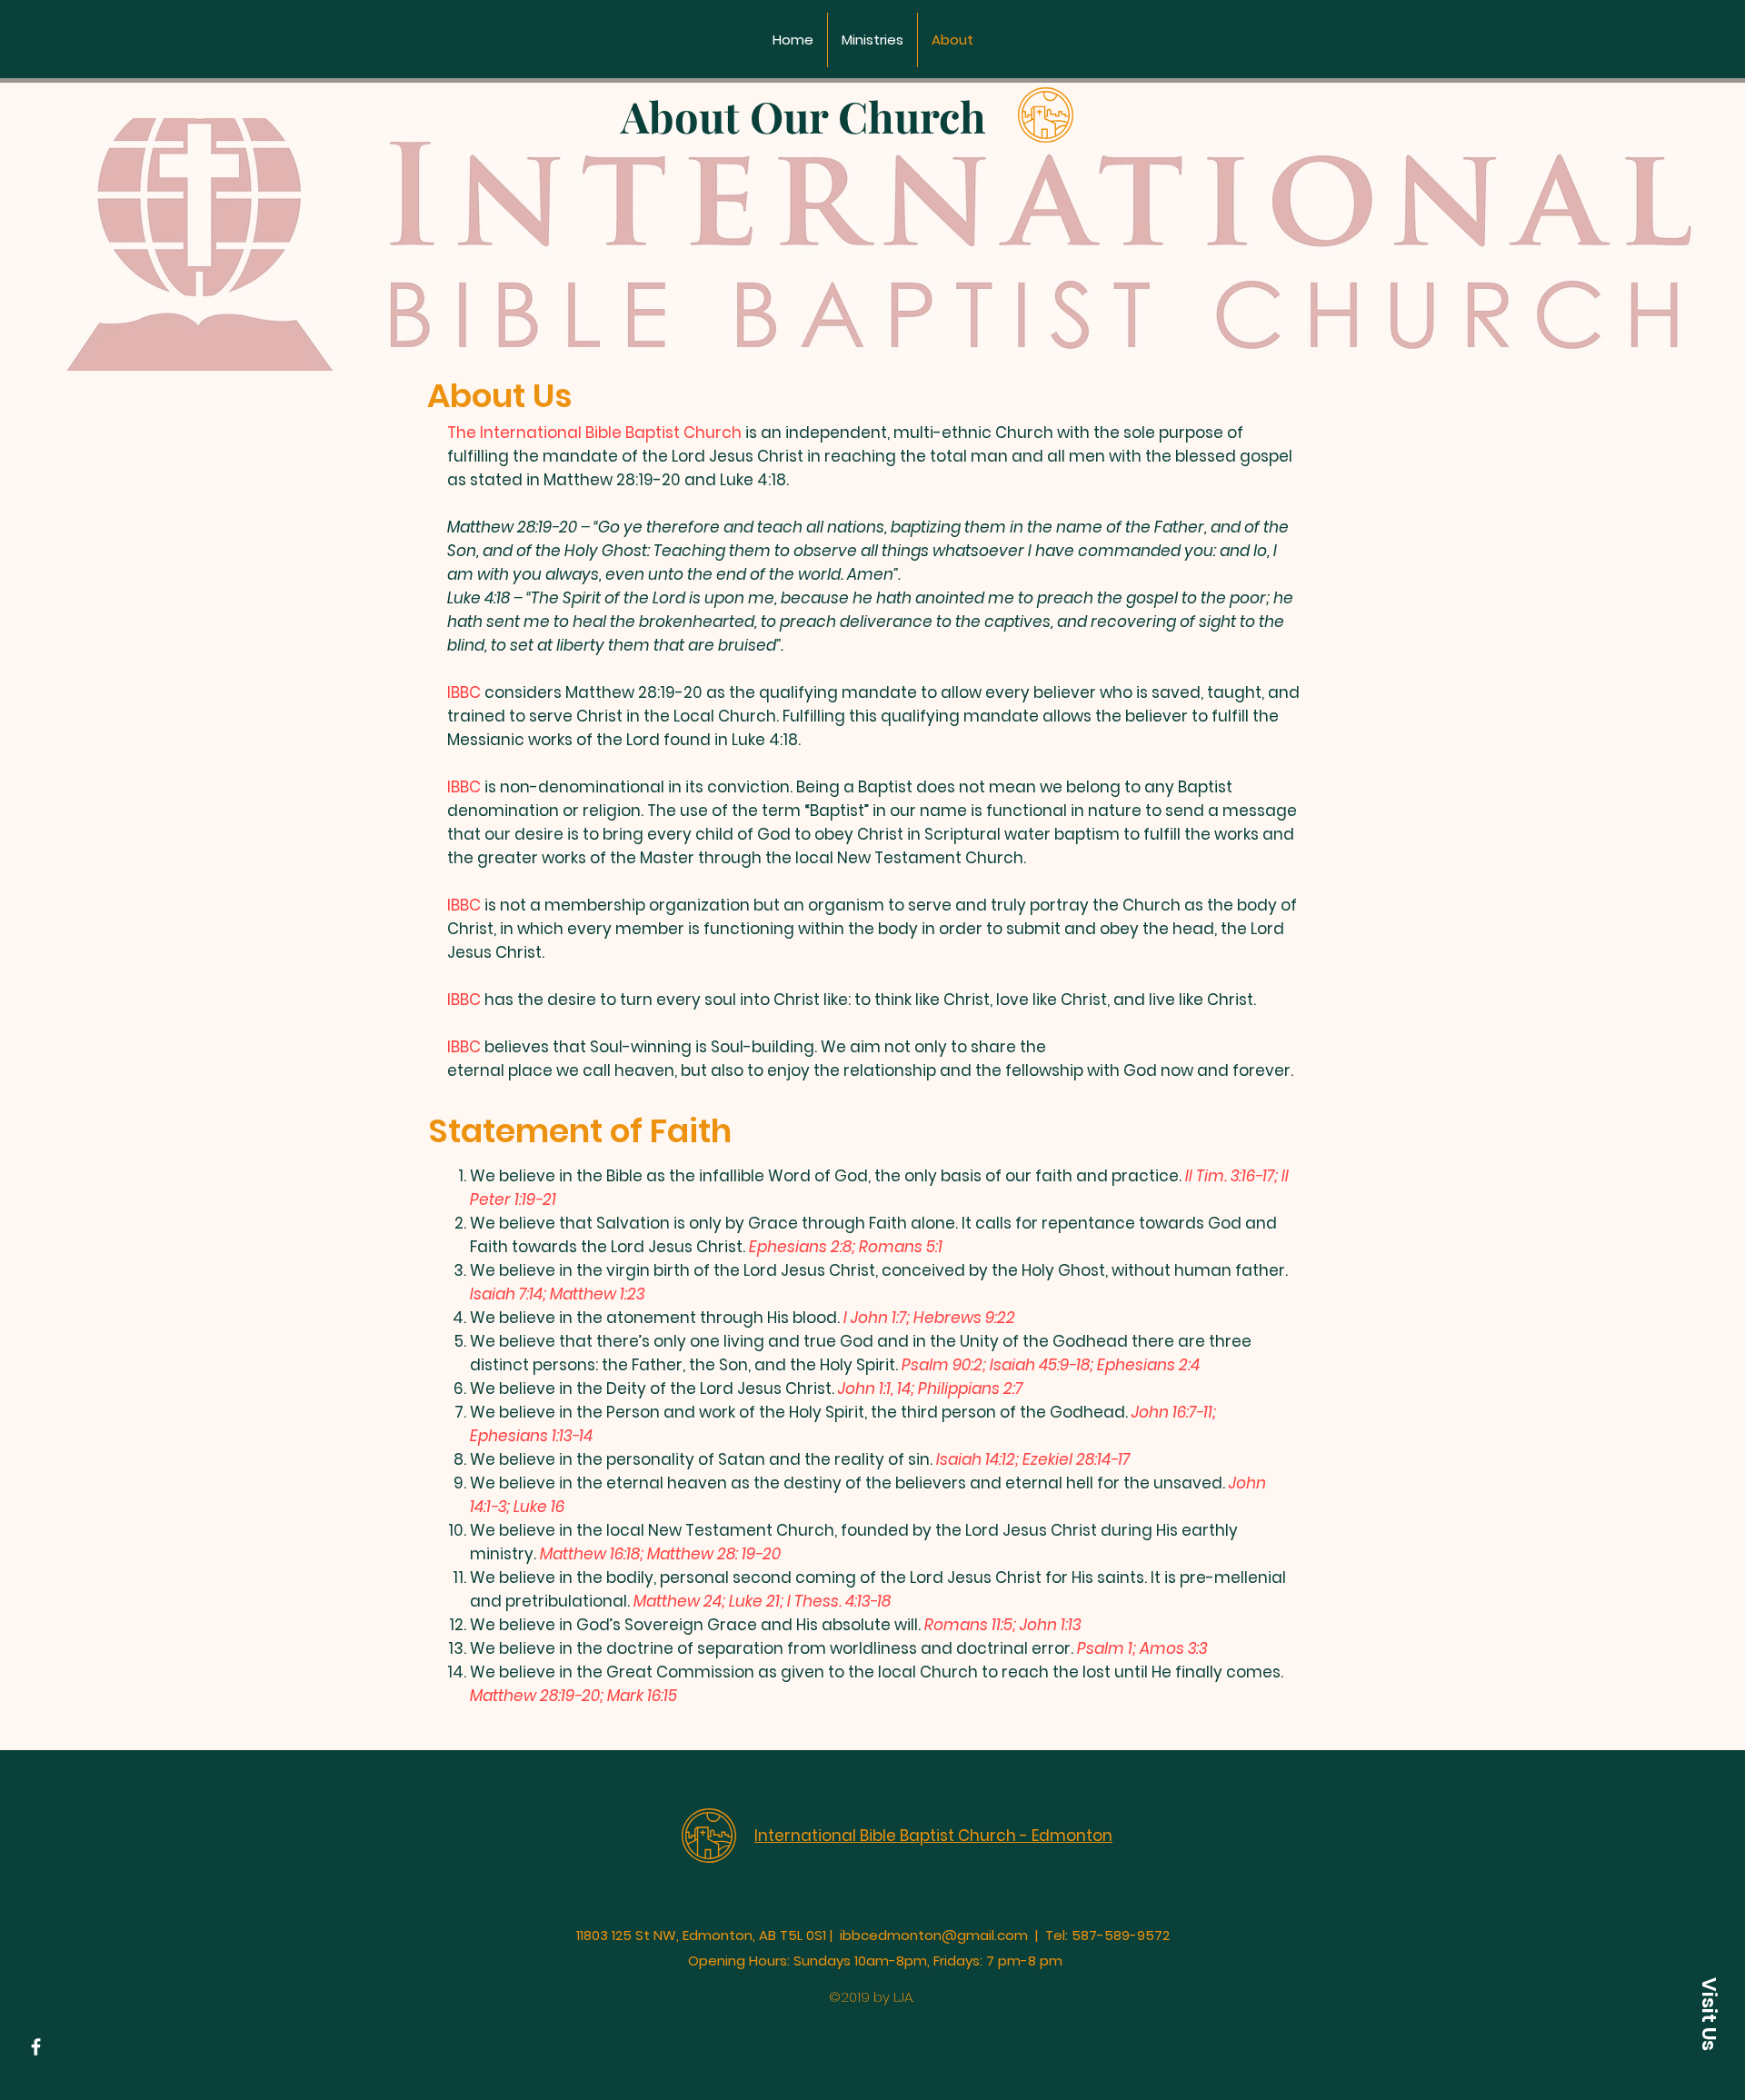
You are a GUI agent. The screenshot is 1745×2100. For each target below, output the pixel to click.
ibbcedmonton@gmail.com (934, 1935)
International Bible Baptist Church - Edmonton (933, 1836)
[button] (1709, 2014)
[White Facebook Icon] (36, 2047)
